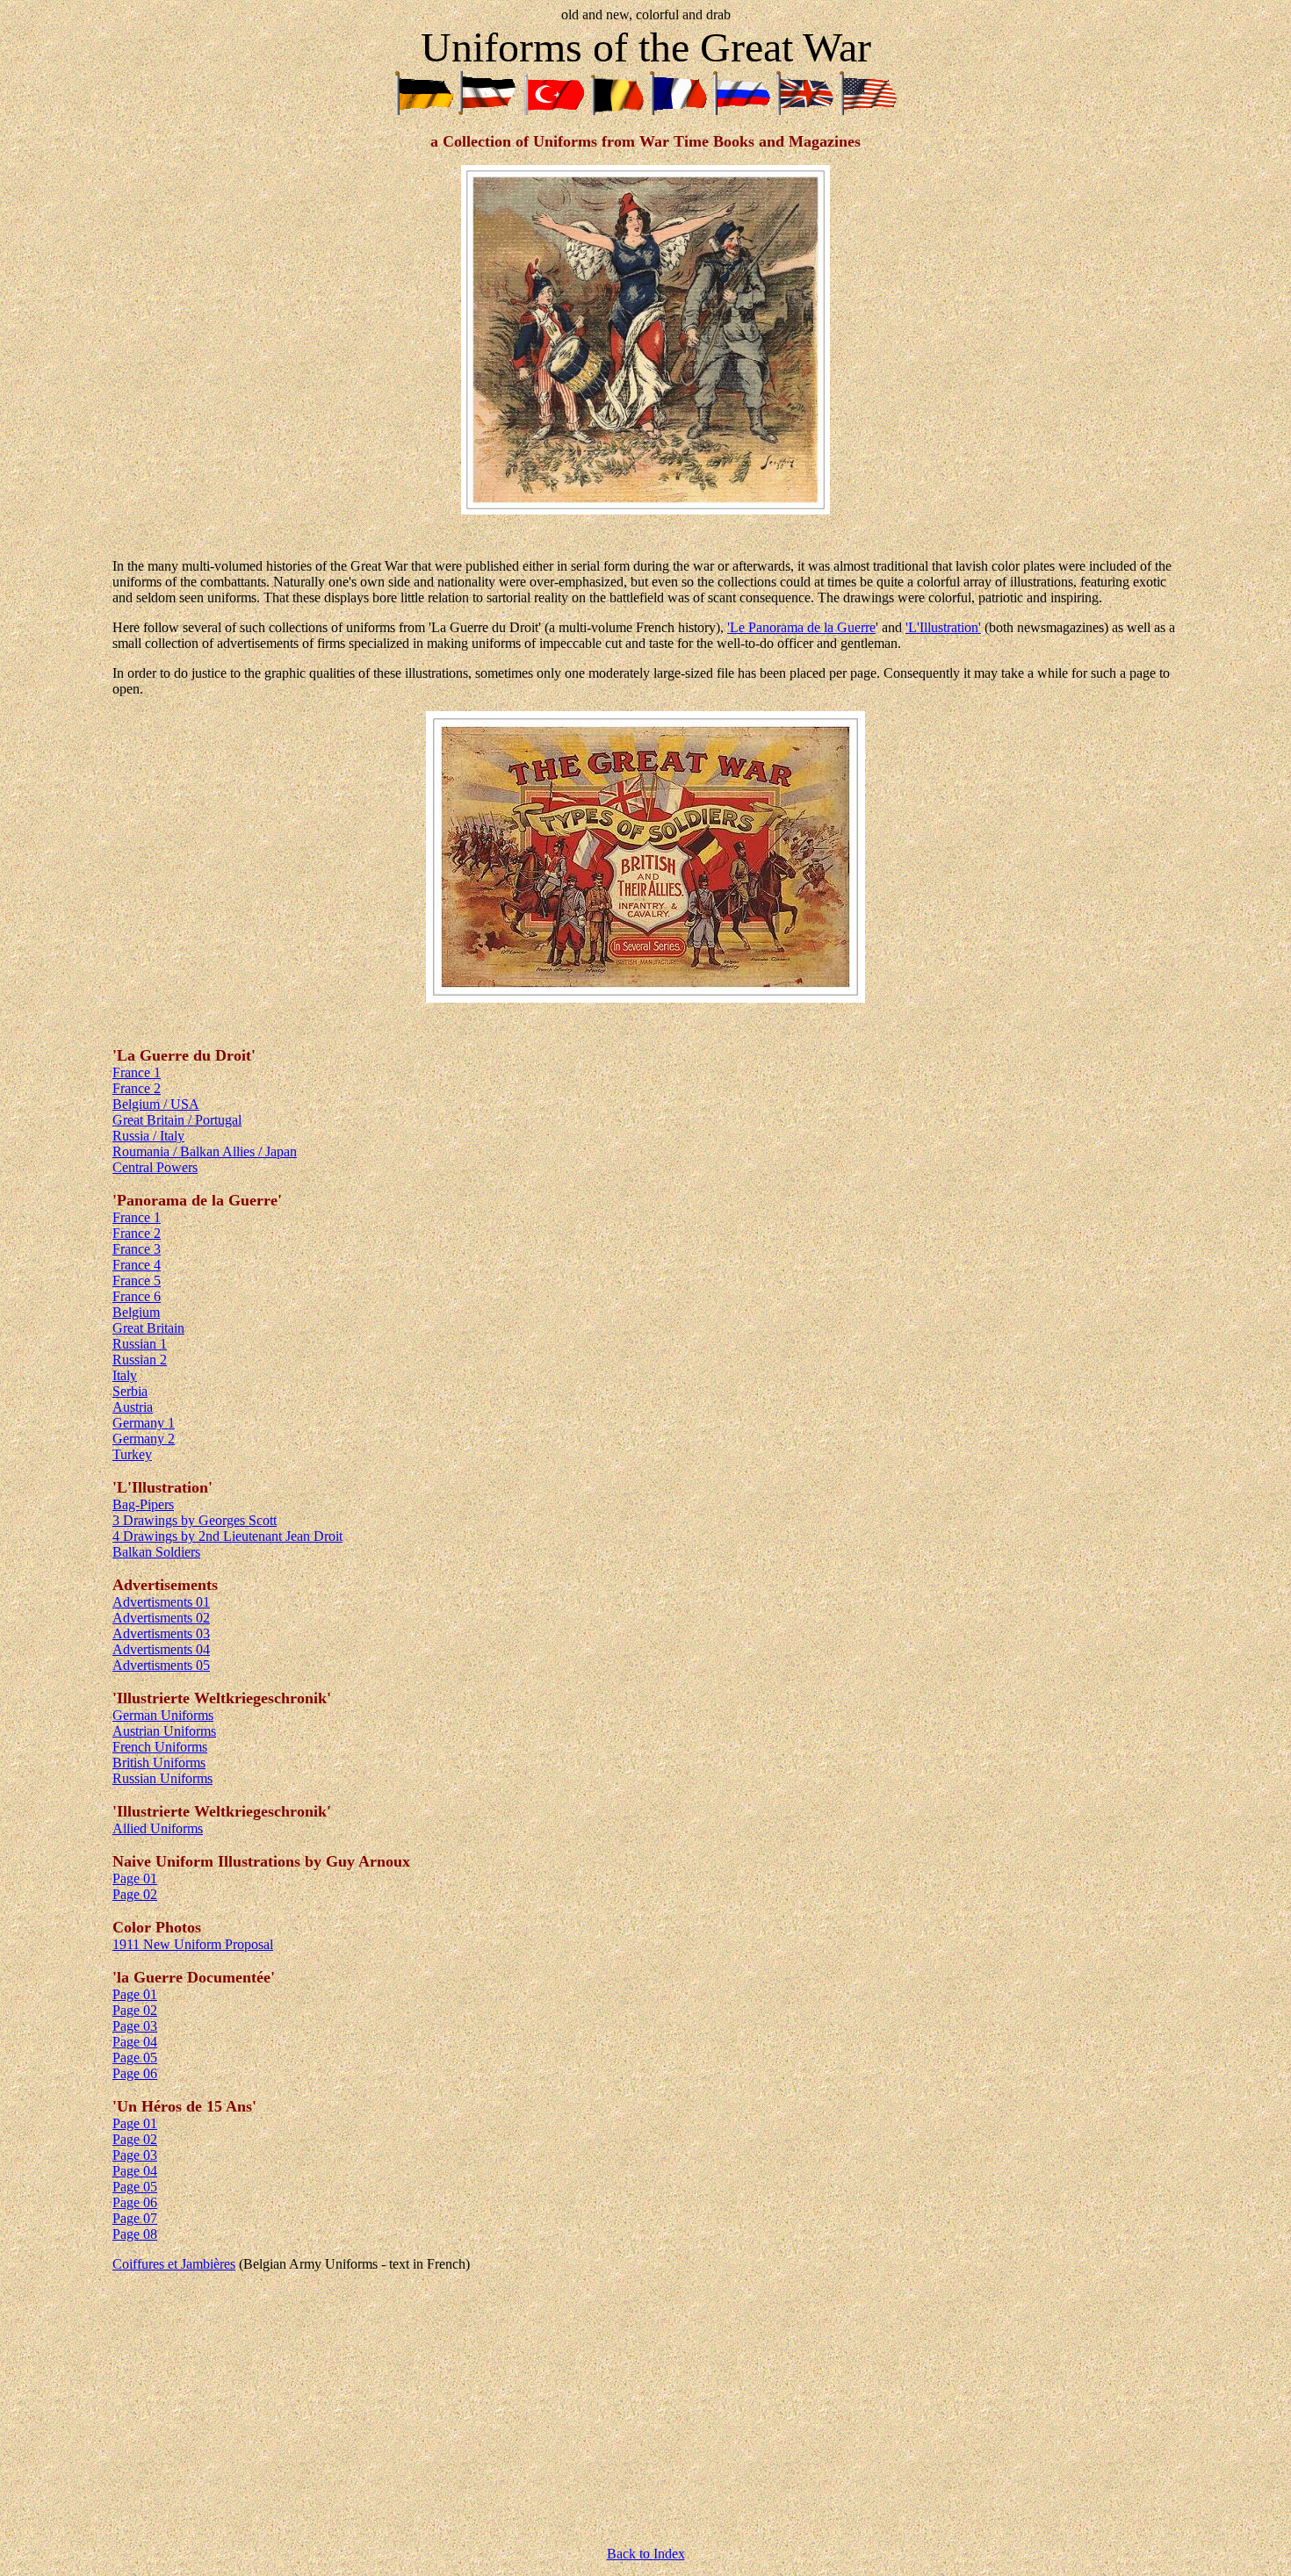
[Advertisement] (645, 2409)
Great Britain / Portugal (177, 1120)
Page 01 (135, 1878)
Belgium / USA (156, 1104)
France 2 (137, 1088)
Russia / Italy (148, 1136)
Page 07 (135, 2218)
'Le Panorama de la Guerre (801, 627)
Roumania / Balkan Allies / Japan (205, 1151)
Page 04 (135, 2042)
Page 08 (135, 2234)
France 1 (137, 1072)
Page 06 (135, 2073)
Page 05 (135, 2058)
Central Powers (155, 1167)
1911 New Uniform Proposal (193, 1944)
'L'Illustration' (943, 627)
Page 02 (135, 1894)
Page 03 (135, 2026)
